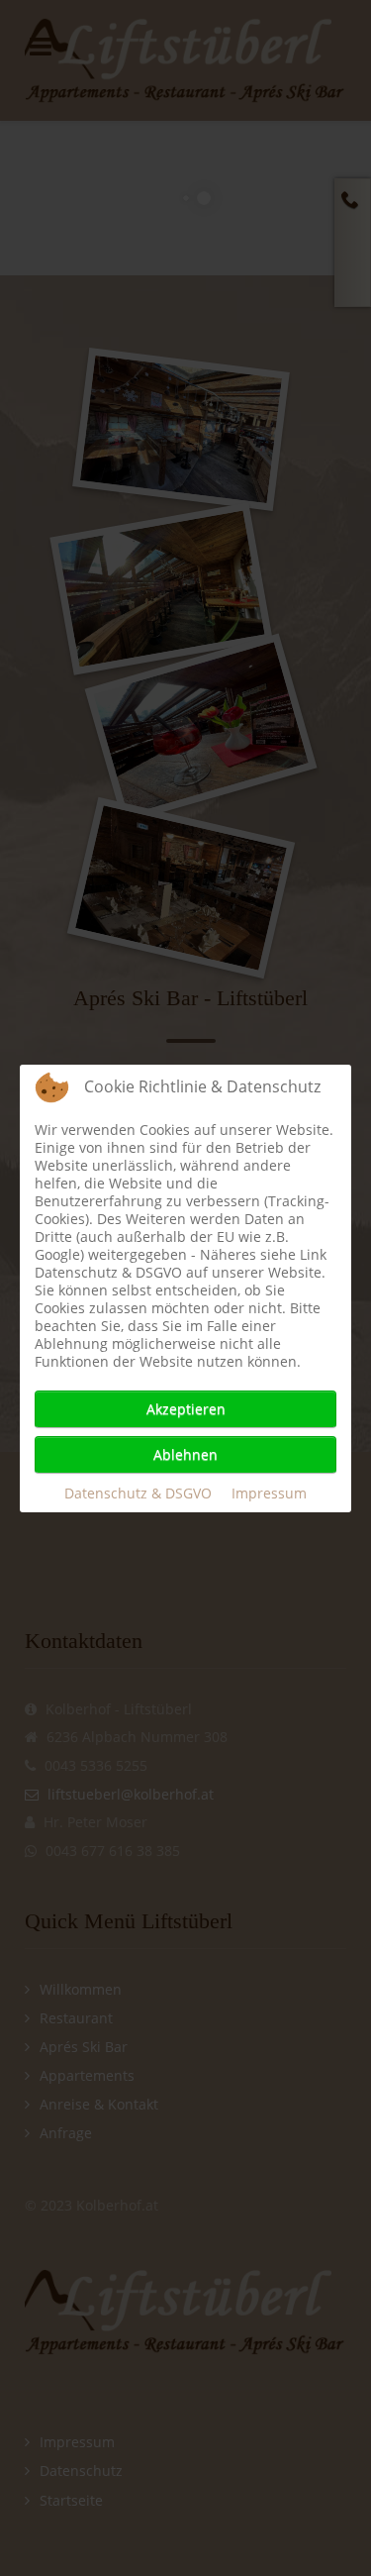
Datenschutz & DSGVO (138, 1493)
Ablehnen (185, 1454)
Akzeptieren (186, 1409)
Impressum (269, 1493)
